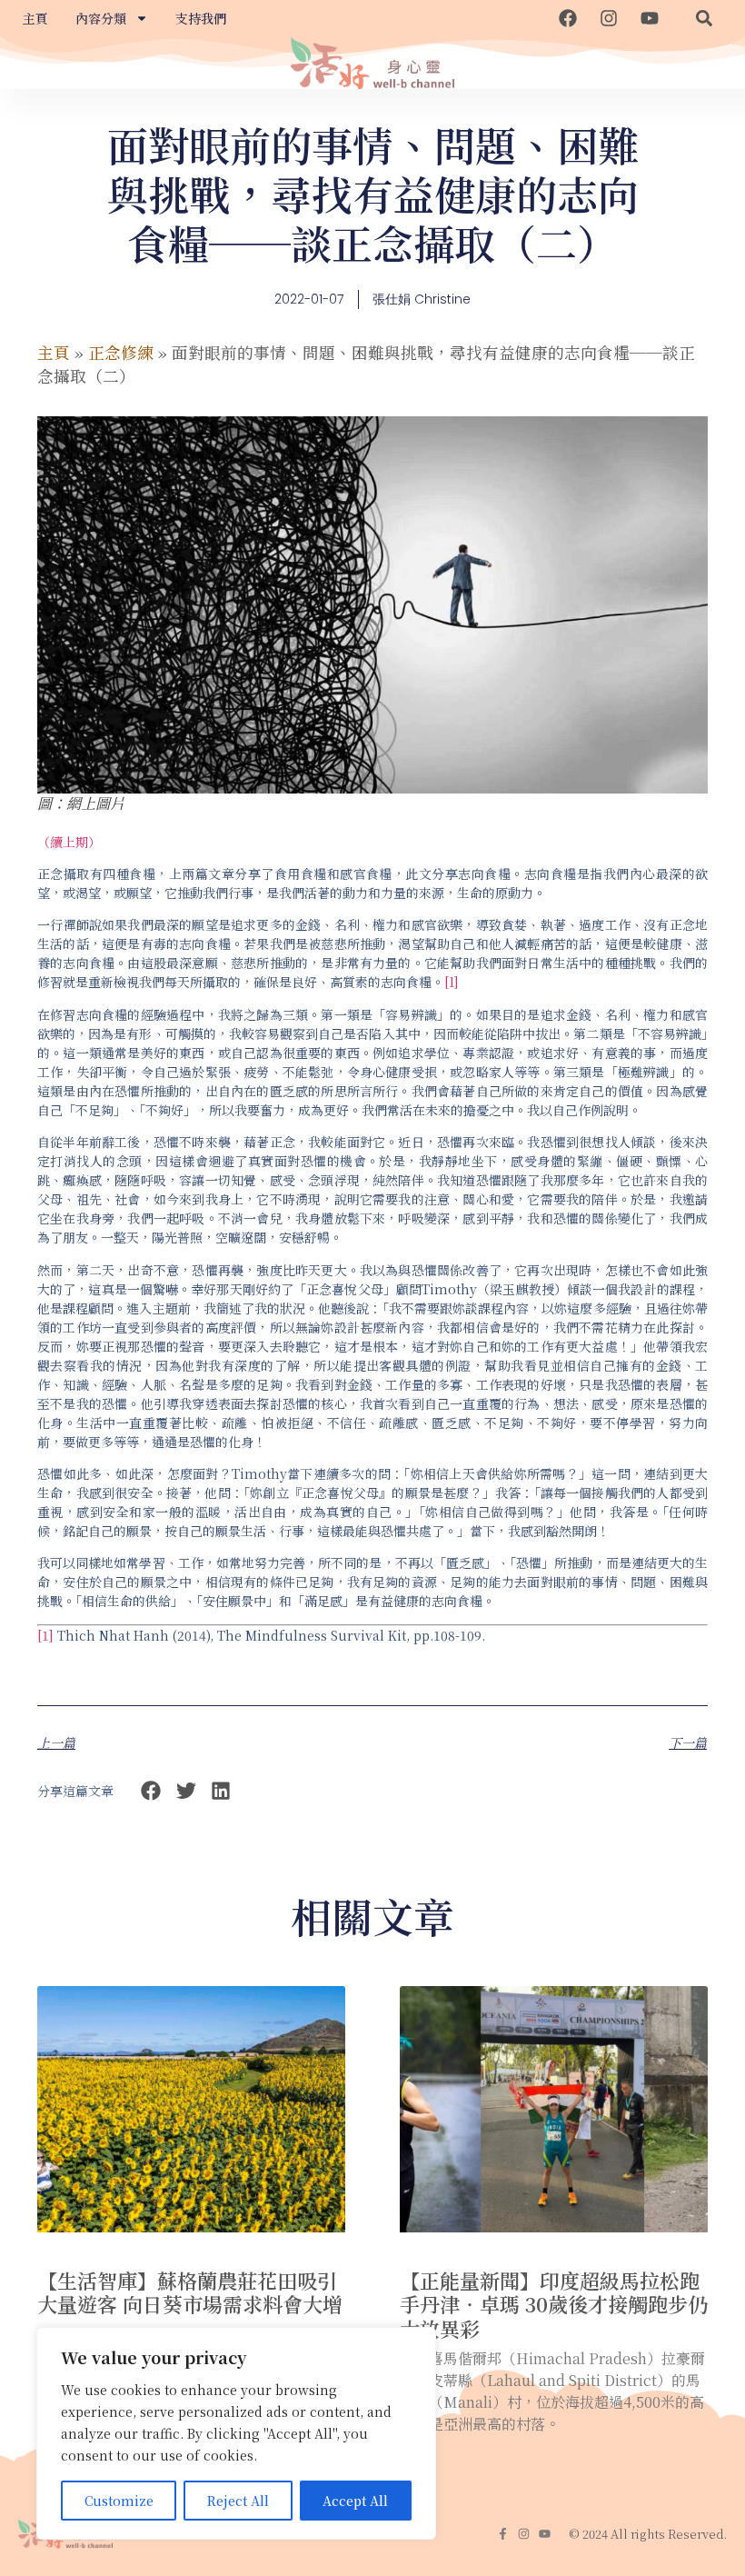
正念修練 (121, 352)
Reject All (238, 2501)
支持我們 (201, 18)
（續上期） (69, 842)
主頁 (35, 18)
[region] (236, 2433)
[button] (704, 18)
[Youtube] (650, 18)
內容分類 (101, 18)
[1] (452, 982)
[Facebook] (568, 18)
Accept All (355, 2501)
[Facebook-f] (503, 2534)
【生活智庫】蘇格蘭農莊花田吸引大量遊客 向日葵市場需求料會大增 (190, 2292)
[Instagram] (609, 18)
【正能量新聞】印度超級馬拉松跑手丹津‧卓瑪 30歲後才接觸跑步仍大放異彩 (554, 2304)
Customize (119, 2501)
